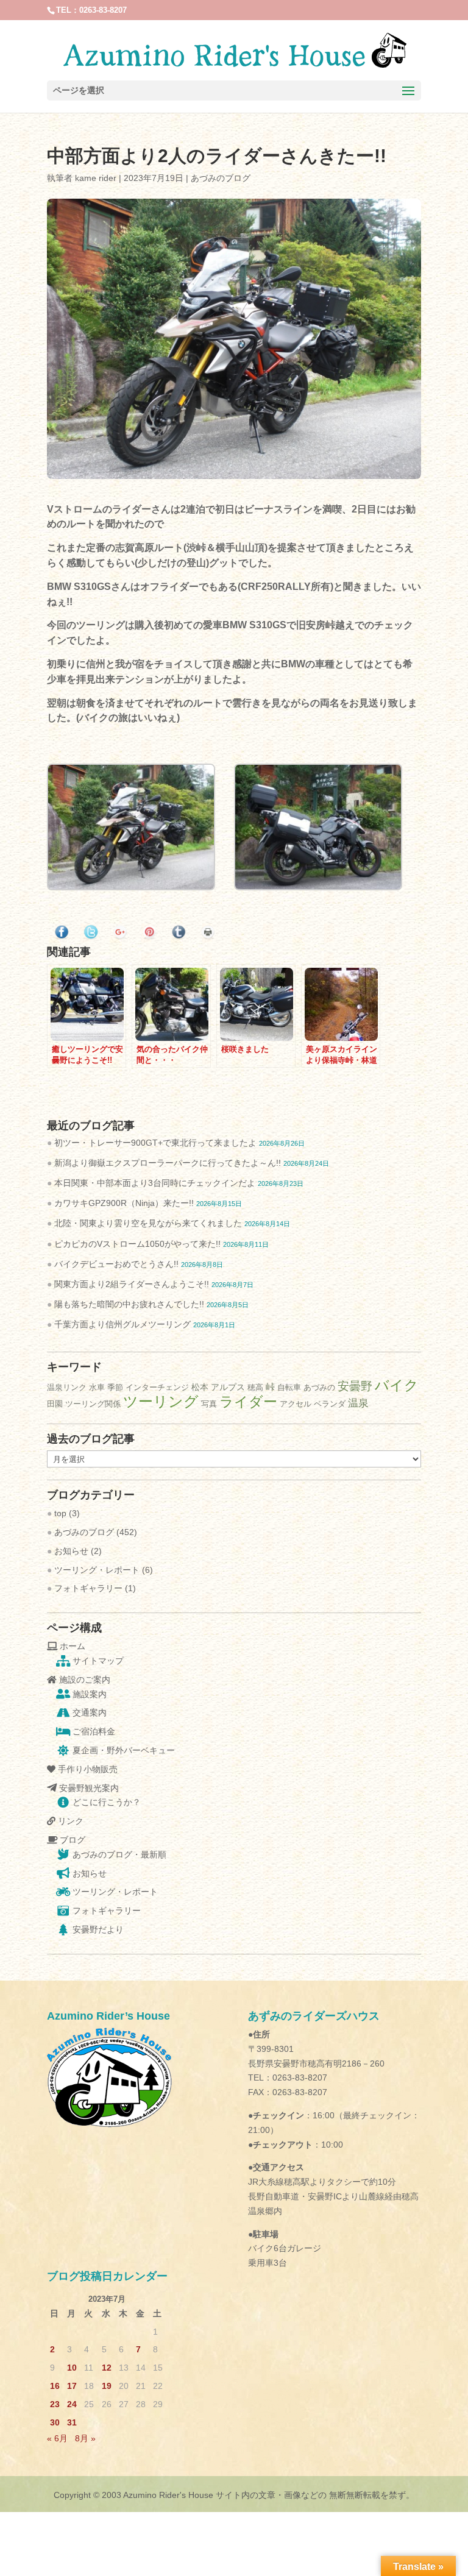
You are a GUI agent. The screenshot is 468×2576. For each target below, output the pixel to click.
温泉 (358, 1403)
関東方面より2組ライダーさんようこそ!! (132, 1284)
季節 (115, 1387)
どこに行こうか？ (105, 1802)
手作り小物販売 (87, 1769)
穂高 (255, 1387)
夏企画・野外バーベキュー (122, 1750)
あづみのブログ (221, 178)
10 (72, 2368)
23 (55, 2404)
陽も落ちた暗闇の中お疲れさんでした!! (129, 1304)
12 (107, 2368)
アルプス (228, 1387)
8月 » (85, 2438)
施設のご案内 (83, 1680)
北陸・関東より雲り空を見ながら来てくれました (148, 1223)
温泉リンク (67, 1387)
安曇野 (355, 1386)
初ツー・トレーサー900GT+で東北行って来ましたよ (155, 1143)
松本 (200, 1387)
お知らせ (71, 1551)
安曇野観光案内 (88, 1788)
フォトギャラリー (88, 1588)
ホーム (71, 1646)
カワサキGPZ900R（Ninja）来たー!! (124, 1203)
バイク (397, 1385)
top (60, 1513)
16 (55, 2386)
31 (72, 2422)
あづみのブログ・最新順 (118, 1854)
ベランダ (330, 1404)
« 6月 (57, 2438)
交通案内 (88, 1712)
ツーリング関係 (93, 1404)
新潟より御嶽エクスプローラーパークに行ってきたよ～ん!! (168, 1163)
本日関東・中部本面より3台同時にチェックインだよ (155, 1183)
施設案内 (88, 1694)
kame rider (96, 178)
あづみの (319, 1387)
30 (55, 2422)
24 (72, 2404)
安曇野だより (97, 1929)
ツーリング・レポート (97, 1570)
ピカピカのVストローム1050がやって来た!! (137, 1244)
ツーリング (161, 1401)
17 (72, 2386)
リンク (69, 1821)
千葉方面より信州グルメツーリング (122, 1324)
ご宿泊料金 (93, 1731)
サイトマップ (97, 1661)
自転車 (289, 1387)
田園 (55, 1404)
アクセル (296, 1404)
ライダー (248, 1402)
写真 (209, 1404)
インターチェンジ (157, 1387)
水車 (97, 1387)
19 (107, 2386)
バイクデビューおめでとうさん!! (116, 1264)
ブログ (71, 1840)
